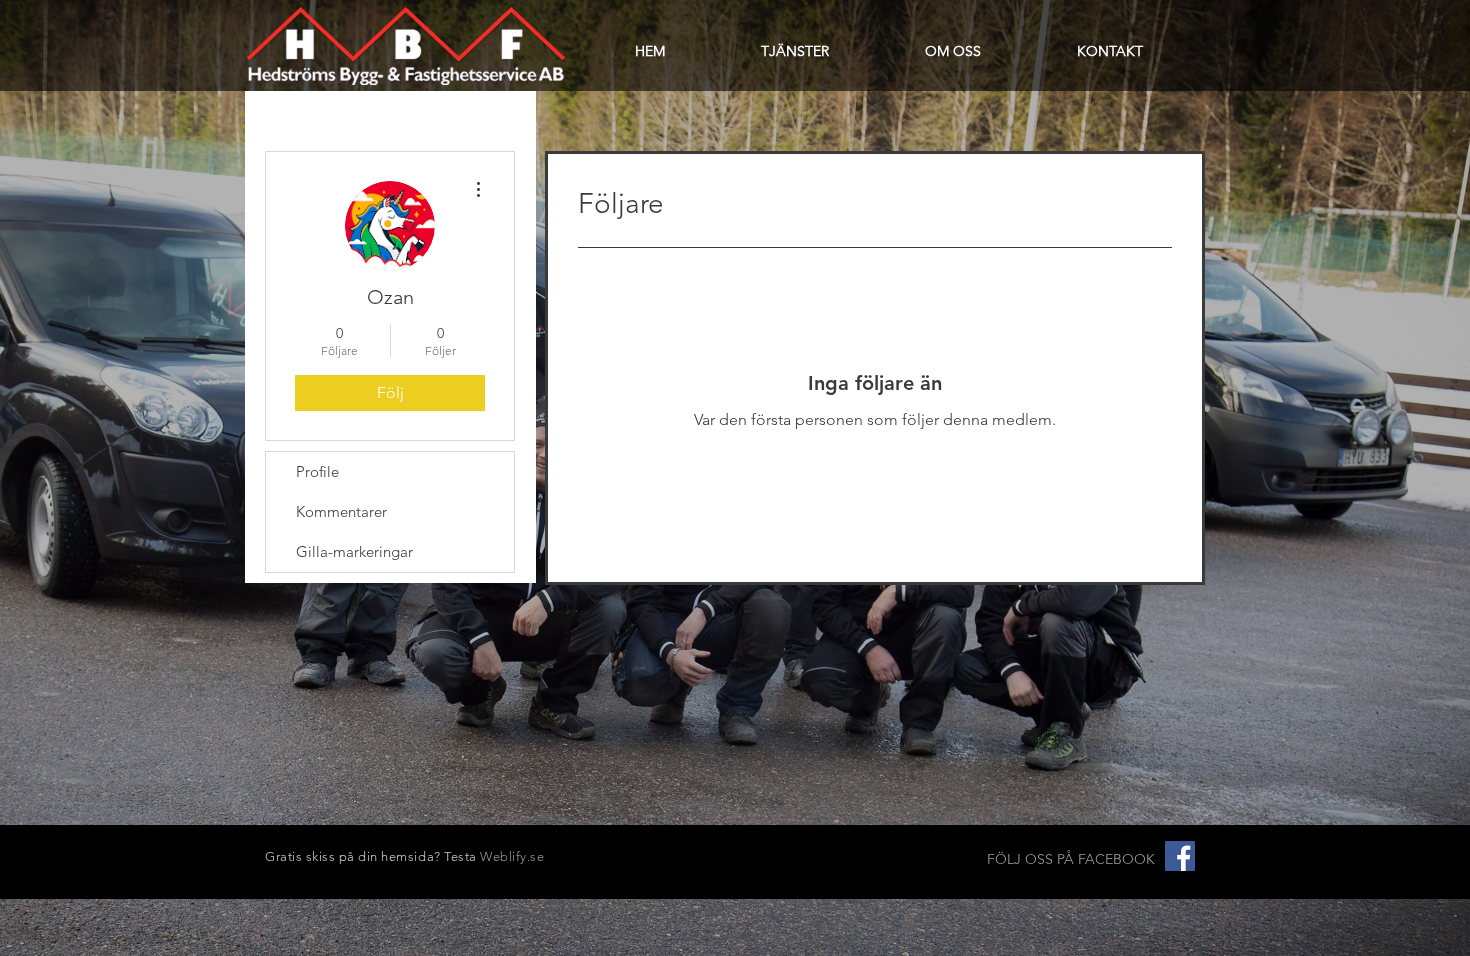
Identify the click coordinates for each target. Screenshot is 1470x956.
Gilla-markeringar (354, 551)
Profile (317, 471)
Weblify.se (512, 856)
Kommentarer (341, 511)
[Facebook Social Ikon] (1180, 856)
